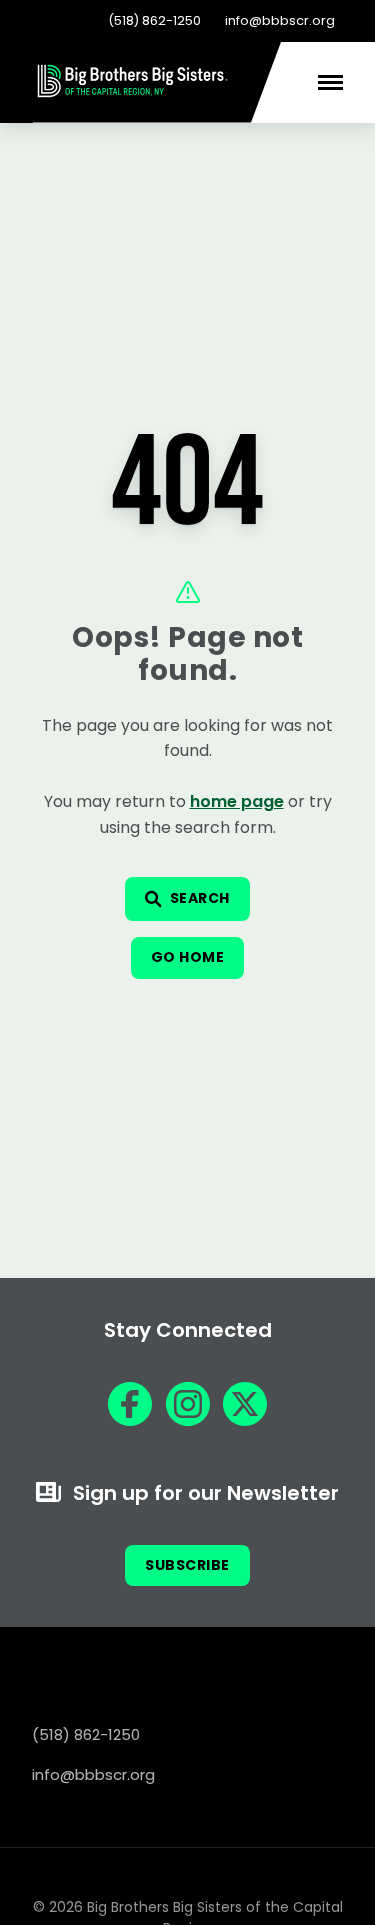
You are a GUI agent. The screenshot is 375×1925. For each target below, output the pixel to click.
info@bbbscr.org (280, 20)
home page (237, 801)
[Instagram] (188, 1404)
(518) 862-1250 (154, 20)
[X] (245, 1404)
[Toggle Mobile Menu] (330, 82)
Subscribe (187, 1565)
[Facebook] (130, 1404)
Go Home (188, 957)
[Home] (133, 94)
